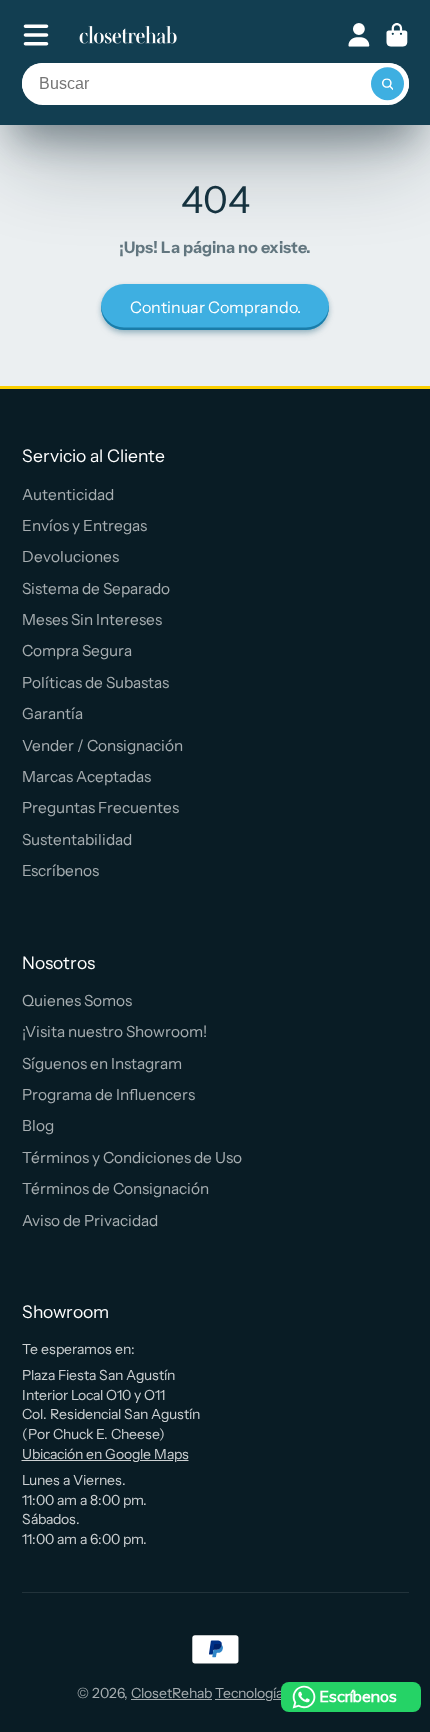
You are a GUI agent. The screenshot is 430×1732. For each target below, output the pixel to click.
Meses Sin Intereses (92, 619)
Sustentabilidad (77, 839)
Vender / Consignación (102, 745)
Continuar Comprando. (215, 307)
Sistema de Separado (96, 588)
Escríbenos (60, 870)
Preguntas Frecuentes (100, 807)
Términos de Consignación (115, 1188)
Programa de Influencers (108, 1094)
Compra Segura (77, 650)
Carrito (397, 35)
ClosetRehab (171, 1693)
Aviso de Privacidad (90, 1220)
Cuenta (359, 35)
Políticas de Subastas (95, 682)
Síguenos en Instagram (102, 1063)
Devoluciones (70, 556)
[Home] (128, 35)
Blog (38, 1125)
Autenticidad (68, 494)
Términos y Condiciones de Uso (132, 1157)
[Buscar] (388, 84)
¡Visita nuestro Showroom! (114, 1031)
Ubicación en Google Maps (105, 1454)
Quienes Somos (77, 1000)
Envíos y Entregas (84, 525)
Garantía (52, 713)
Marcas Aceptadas (86, 776)
